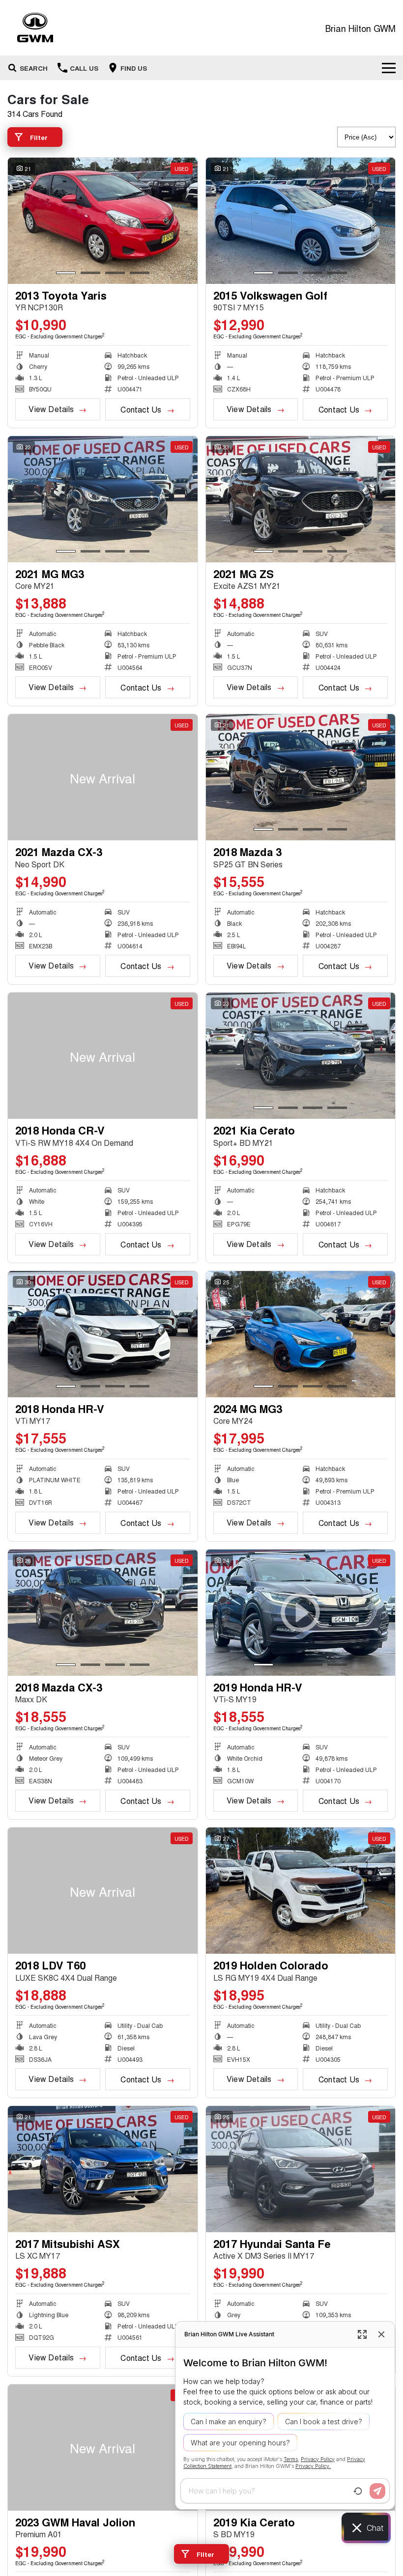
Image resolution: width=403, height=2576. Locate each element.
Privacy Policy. (313, 2466)
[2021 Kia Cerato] (301, 1056)
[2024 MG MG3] (301, 1334)
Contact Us (141, 409)
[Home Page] (35, 28)
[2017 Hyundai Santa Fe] (301, 2169)
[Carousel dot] (66, 273)
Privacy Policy (318, 2459)
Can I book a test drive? (324, 2422)
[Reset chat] (358, 2491)
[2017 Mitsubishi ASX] (103, 2169)
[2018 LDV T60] (103, 1891)
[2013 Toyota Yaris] (103, 221)
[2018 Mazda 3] (301, 777)
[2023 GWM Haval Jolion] (103, 2448)
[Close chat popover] (381, 2334)
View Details (51, 409)
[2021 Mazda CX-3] (103, 777)
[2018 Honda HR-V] (103, 1334)
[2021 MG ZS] (301, 499)
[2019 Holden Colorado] (301, 1891)
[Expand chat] (362, 2334)
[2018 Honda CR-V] (103, 1056)
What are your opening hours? (240, 2443)
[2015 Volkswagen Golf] (301, 221)
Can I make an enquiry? (229, 2422)
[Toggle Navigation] (389, 68)
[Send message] (377, 2491)
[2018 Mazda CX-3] (103, 1613)
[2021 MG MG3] (103, 499)
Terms (291, 2459)
